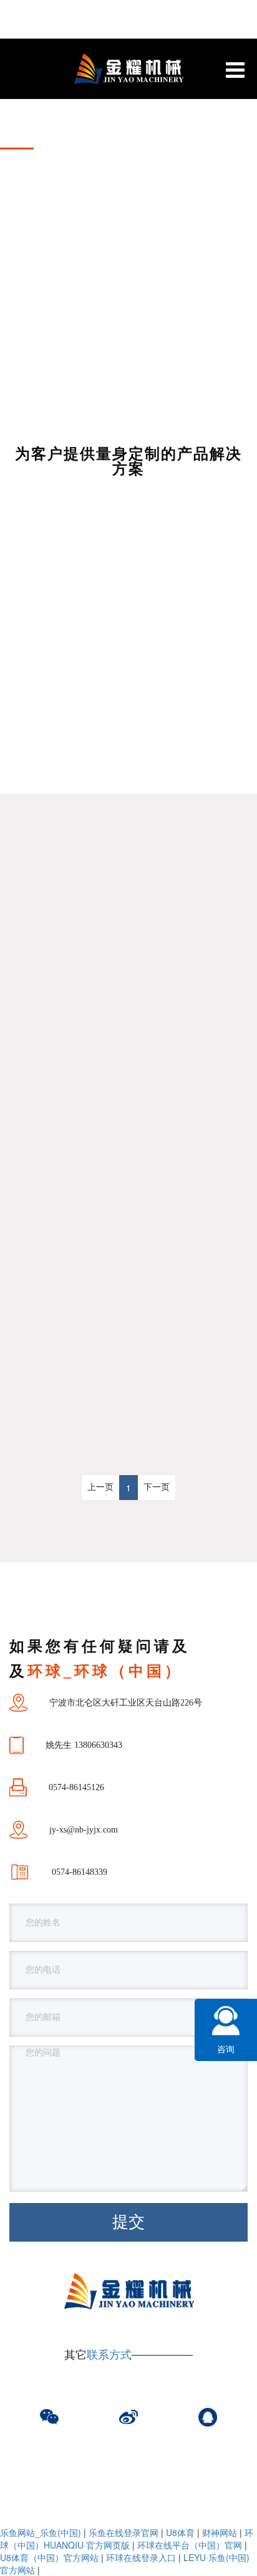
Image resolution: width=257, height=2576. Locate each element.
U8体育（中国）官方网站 (49, 2557)
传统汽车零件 (69, 685)
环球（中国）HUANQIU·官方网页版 (127, 2539)
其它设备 (69, 794)
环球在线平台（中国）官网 (190, 2545)
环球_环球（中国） (188, 685)
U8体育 (180, 2532)
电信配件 (188, 739)
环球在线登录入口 (141, 2557)
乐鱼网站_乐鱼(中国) (41, 2532)
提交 (128, 2222)
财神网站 (220, 2532)
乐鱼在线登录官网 (124, 2532)
